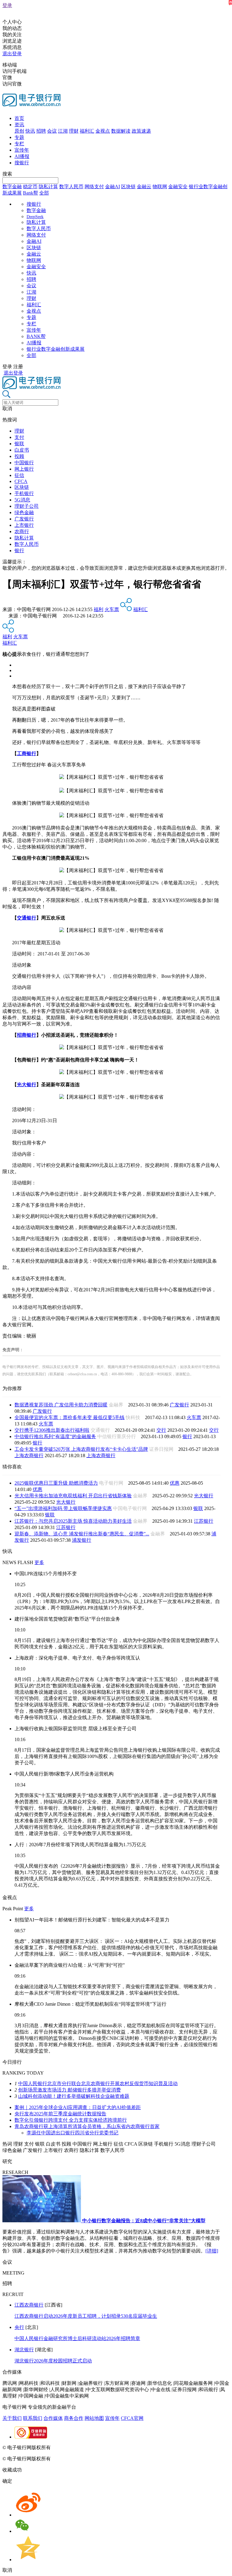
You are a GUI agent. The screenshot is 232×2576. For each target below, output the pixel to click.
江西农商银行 (29, 2305)
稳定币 (30, 187)
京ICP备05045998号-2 (75, 2447)
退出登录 (12, 54)
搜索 (7, 174)
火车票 (112, 609)
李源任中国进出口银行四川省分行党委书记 (72, 2133)
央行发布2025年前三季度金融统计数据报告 (60, 2114)
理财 (74, 131)
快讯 (30, 131)
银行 (19, 551)
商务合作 (74, 2418)
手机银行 (24, 493)
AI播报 (22, 156)
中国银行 (24, 463)
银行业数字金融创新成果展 (56, 349)
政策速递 (141, 131)
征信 (19, 475)
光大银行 (27, 1085)
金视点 (103, 131)
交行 (161, 1430)
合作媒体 (53, 2418)
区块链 (128, 187)
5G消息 (22, 500)
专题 (19, 137)
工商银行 (27, 753)
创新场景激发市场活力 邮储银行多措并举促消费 (69, 2090)
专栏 (19, 144)
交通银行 (27, 918)
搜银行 (22, 163)
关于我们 (12, 2418)
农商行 (22, 531)
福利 (98, 609)
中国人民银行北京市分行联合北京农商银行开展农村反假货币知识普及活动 (98, 2083)
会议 (52, 131)
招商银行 (27, 1035)
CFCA (21, 481)
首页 (19, 118)
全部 (44, 193)
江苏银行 (204, 1521)
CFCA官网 (132, 2418)
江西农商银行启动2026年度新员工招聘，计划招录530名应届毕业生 (86, 2316)
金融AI (113, 187)
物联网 (160, 187)
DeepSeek (35, 217)
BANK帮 (36, 336)
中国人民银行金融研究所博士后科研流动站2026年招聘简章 (77, 2338)
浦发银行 (82, 1540)
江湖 (63, 131)
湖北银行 (24, 2350)
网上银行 (24, 469)
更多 (39, 1562)
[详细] (212, 2251)
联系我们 (33, 2418)
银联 (19, 444)
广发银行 (24, 519)
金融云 (144, 187)
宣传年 (22, 150)
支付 (19, 437)
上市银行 (24, 525)
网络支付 (94, 187)
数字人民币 (71, 187)
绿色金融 (24, 512)
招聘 (41, 131)
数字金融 (12, 187)
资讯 (19, 125)
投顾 (19, 456)
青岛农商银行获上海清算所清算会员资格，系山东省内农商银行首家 (87, 2126)
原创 (19, 131)
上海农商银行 (29, 1455)
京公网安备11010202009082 (131, 2447)
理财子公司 (27, 506)
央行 (19, 2327)
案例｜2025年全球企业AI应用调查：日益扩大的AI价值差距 (78, 2107)
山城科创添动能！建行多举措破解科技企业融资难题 (74, 2096)
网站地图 (94, 2418)
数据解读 (121, 131)
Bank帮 (31, 193)
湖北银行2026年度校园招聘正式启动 (53, 2361)
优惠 (175, 1483)
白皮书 (22, 450)
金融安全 (178, 187)
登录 (7, 5)
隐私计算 (48, 187)
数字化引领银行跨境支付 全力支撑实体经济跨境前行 (71, 2120)
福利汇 (87, 131)
